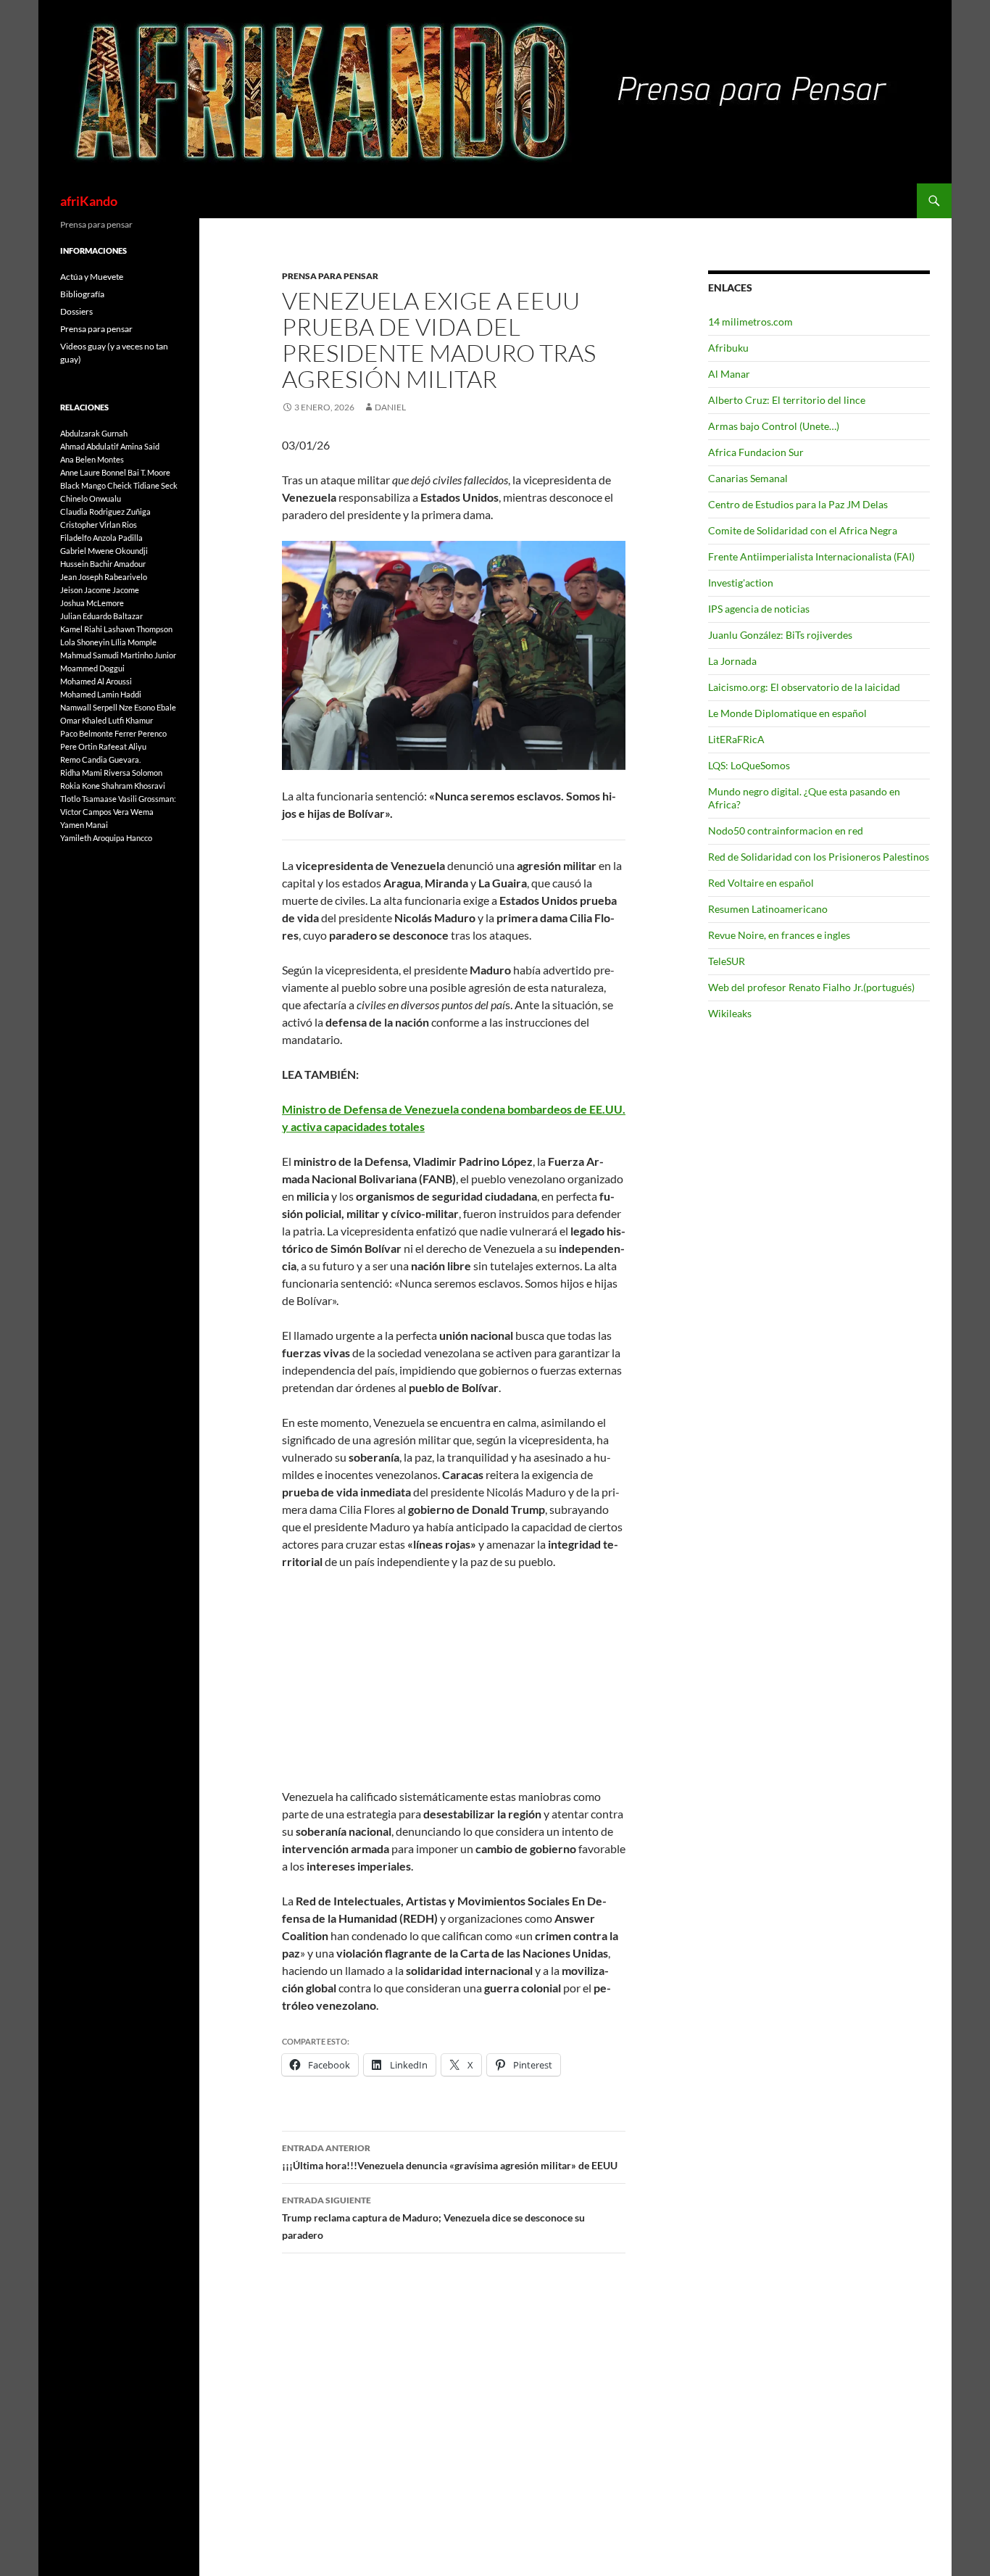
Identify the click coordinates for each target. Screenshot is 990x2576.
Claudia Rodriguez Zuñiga (105, 512)
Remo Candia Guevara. (100, 759)
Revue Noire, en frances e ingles (779, 935)
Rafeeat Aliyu (122, 746)
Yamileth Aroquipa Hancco (106, 838)
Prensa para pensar (330, 276)
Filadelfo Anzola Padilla (101, 538)
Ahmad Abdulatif (90, 446)
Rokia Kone (80, 786)
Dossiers (76, 311)
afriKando (89, 201)
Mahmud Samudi (90, 655)
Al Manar (729, 374)
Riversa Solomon (133, 773)
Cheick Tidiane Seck (142, 485)
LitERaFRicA (736, 739)
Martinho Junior (148, 655)
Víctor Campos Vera (95, 812)
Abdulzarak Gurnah (94, 433)
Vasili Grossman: (147, 799)
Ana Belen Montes (92, 459)
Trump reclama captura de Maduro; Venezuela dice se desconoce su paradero (433, 2218)
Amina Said (140, 446)
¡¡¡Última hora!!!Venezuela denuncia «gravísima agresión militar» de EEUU (450, 2157)
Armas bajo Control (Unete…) (774, 426)
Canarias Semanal (748, 478)
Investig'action (741, 583)
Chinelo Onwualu (91, 498)
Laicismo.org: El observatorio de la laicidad (804, 687)
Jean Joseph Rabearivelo (104, 577)
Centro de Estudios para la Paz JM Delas (798, 504)
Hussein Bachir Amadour (103, 564)
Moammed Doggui (92, 668)
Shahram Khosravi (133, 786)
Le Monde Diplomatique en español (787, 713)
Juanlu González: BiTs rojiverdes (780, 635)
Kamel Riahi (81, 629)
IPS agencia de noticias (759, 609)
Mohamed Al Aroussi (96, 681)
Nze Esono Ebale (147, 707)
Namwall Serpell (89, 707)
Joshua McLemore (92, 603)
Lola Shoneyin (85, 642)
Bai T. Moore (149, 472)
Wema (142, 812)
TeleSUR (727, 961)
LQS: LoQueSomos (749, 765)
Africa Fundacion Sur (756, 452)
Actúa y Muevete (92, 277)
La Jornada (732, 661)
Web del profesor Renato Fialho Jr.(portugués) (811, 987)
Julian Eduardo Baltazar (101, 616)
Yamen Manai (84, 825)
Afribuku (728, 348)
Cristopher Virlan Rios (99, 525)
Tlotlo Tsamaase (88, 799)
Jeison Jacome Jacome (100, 590)
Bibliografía (82, 294)
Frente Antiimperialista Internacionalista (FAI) (811, 556)
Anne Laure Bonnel (93, 472)
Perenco (152, 733)
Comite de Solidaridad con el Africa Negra (803, 530)
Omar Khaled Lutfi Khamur (107, 720)
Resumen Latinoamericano (768, 909)
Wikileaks (730, 1013)
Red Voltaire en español (761, 883)
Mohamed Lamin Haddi (101, 694)
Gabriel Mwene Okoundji (104, 551)
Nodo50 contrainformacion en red (786, 831)
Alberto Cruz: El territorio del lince (787, 400)
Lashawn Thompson (138, 629)
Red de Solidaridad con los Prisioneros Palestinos (819, 857)
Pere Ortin (79, 746)
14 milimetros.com (750, 322)
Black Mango (83, 485)
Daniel (390, 407)
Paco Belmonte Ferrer (98, 733)
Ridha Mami (81, 773)
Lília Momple (134, 642)
